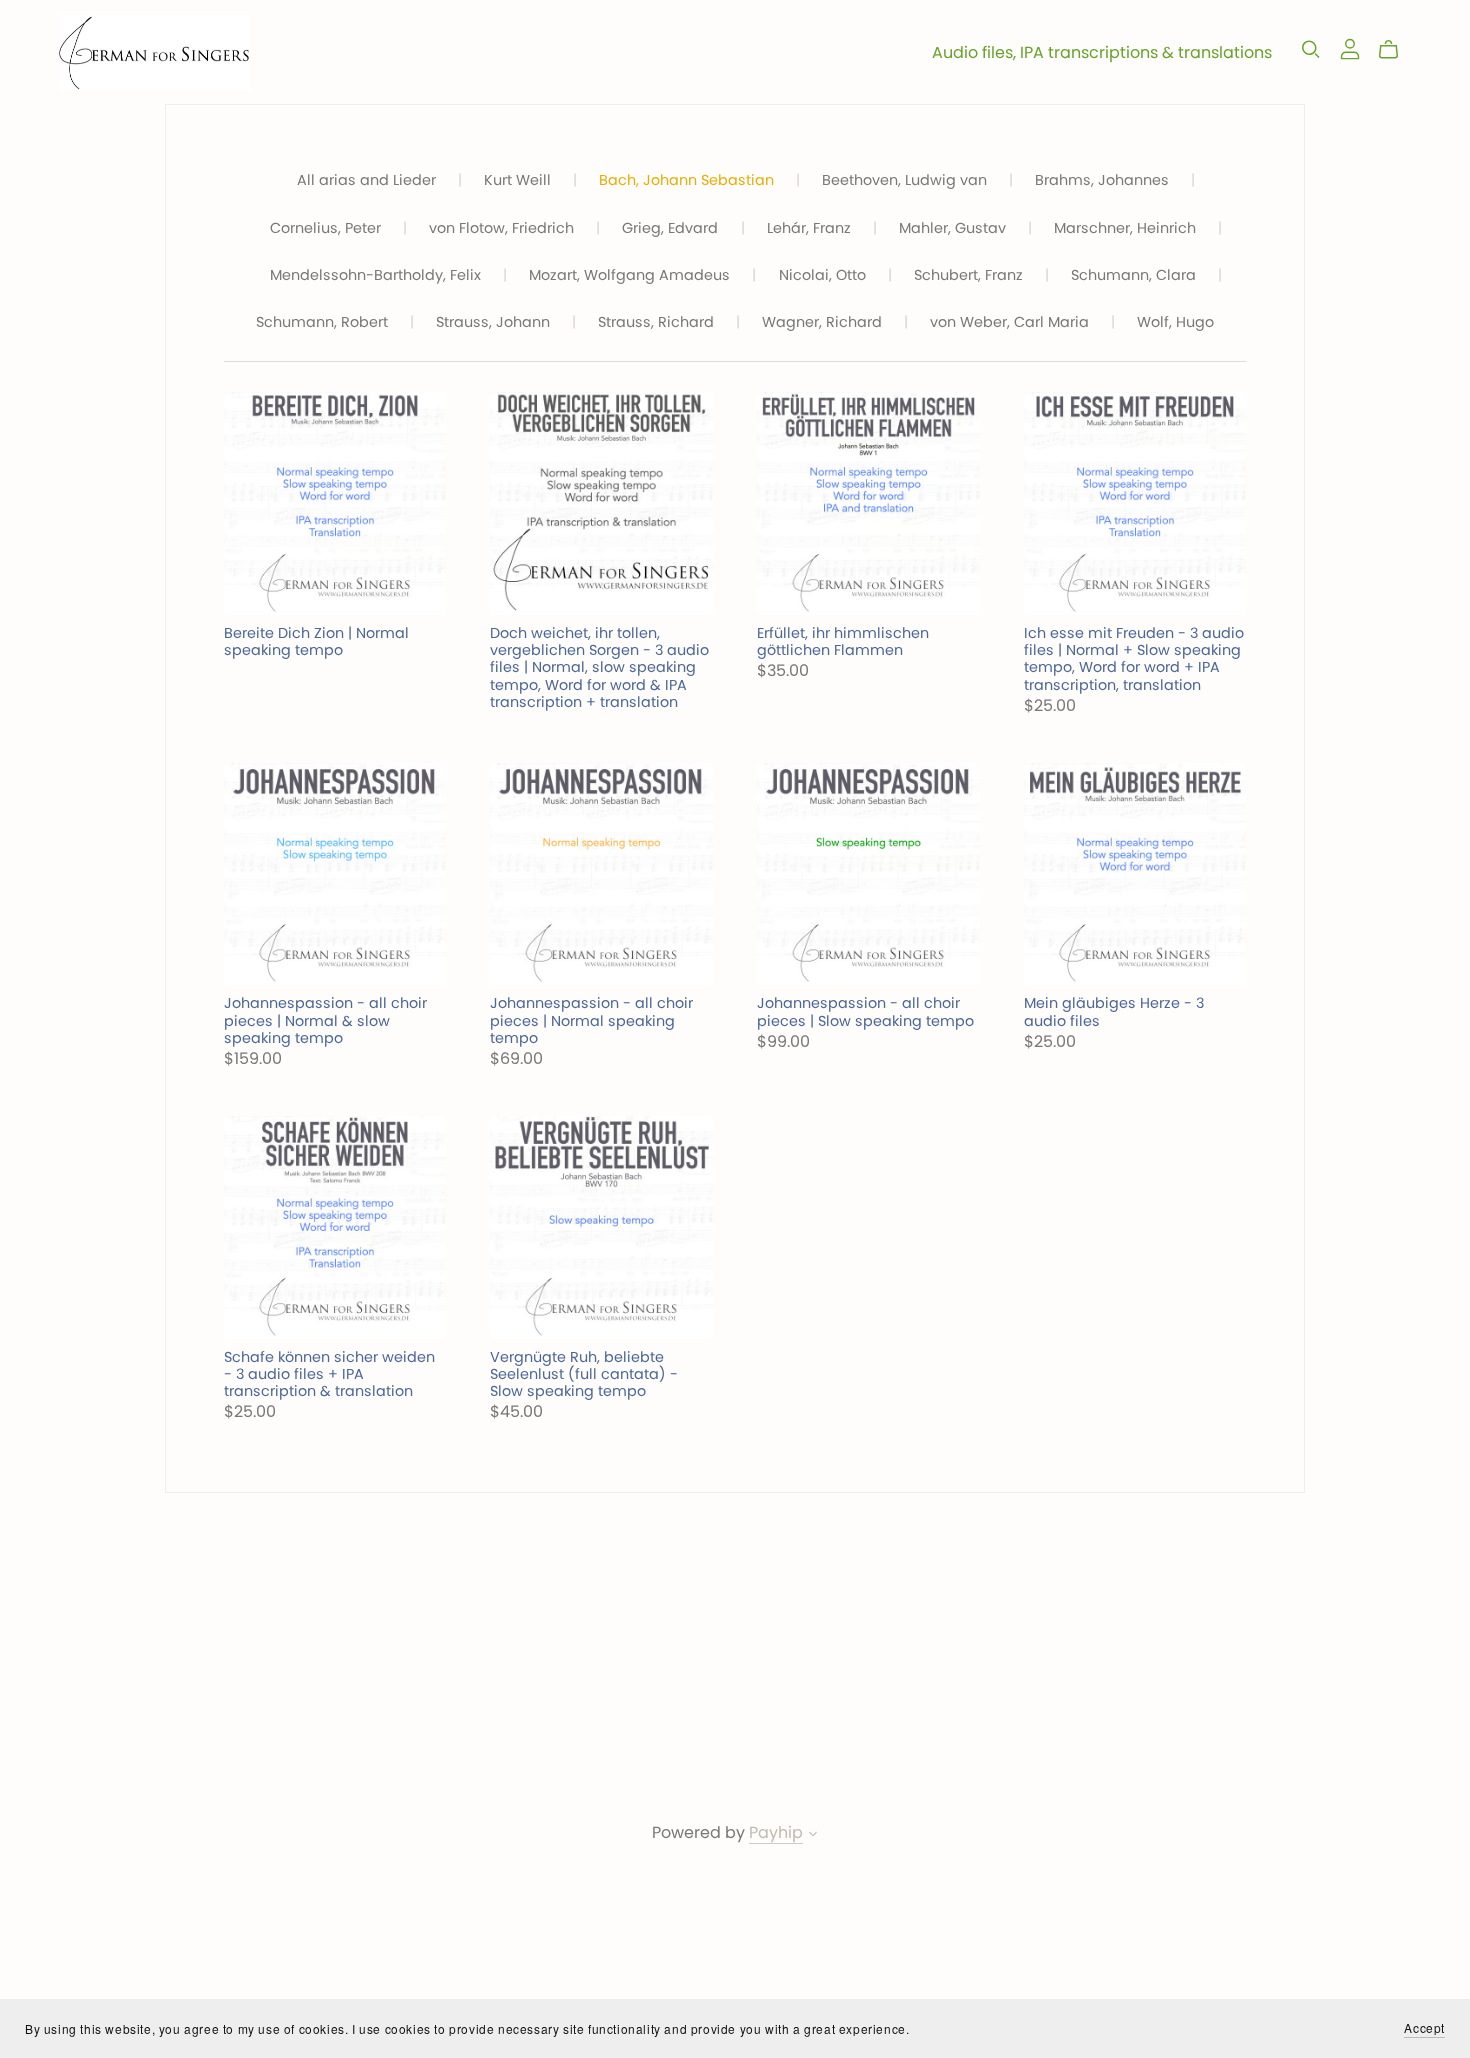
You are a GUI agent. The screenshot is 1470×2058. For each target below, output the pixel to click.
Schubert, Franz (968, 275)
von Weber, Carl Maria (1009, 322)
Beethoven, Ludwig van (904, 180)
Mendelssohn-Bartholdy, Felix (375, 275)
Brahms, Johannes (1102, 180)
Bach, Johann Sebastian (686, 180)
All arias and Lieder (366, 180)
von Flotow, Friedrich (501, 228)
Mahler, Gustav (952, 228)
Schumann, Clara (1133, 275)
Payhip (776, 1832)
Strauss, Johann (493, 322)
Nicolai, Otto (822, 275)
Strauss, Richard (656, 322)
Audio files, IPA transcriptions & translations (1102, 52)
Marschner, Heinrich (1125, 228)
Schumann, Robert (322, 322)
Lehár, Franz (809, 228)
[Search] (1311, 49)
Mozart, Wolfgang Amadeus (629, 275)
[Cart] (1396, 50)
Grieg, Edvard (670, 228)
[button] (813, 1835)
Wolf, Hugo (1175, 322)
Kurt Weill (517, 180)
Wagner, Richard (822, 322)
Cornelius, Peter (325, 228)
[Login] (1350, 47)
